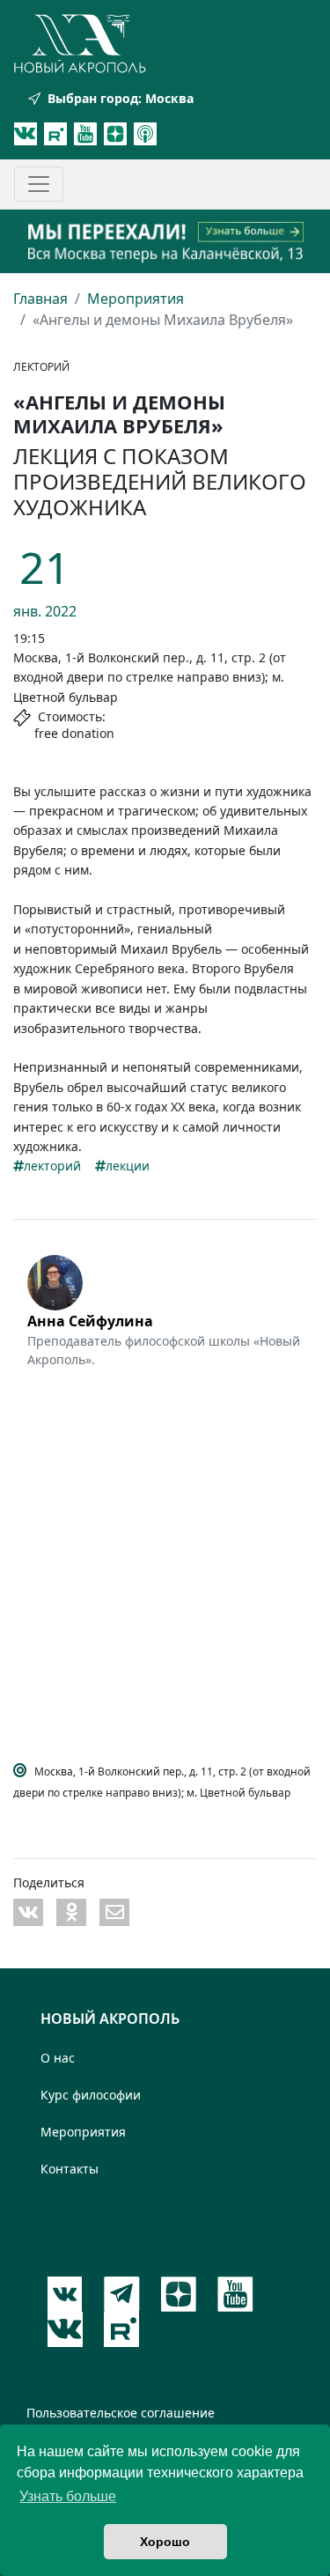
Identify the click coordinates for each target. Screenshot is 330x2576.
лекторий (52, 1166)
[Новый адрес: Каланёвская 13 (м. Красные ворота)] (165, 241)
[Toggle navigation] (39, 184)
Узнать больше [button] (68, 2496)
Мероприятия (136, 299)
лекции (128, 1166)
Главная (40, 299)
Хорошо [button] (165, 2542)
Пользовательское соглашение (121, 2413)
